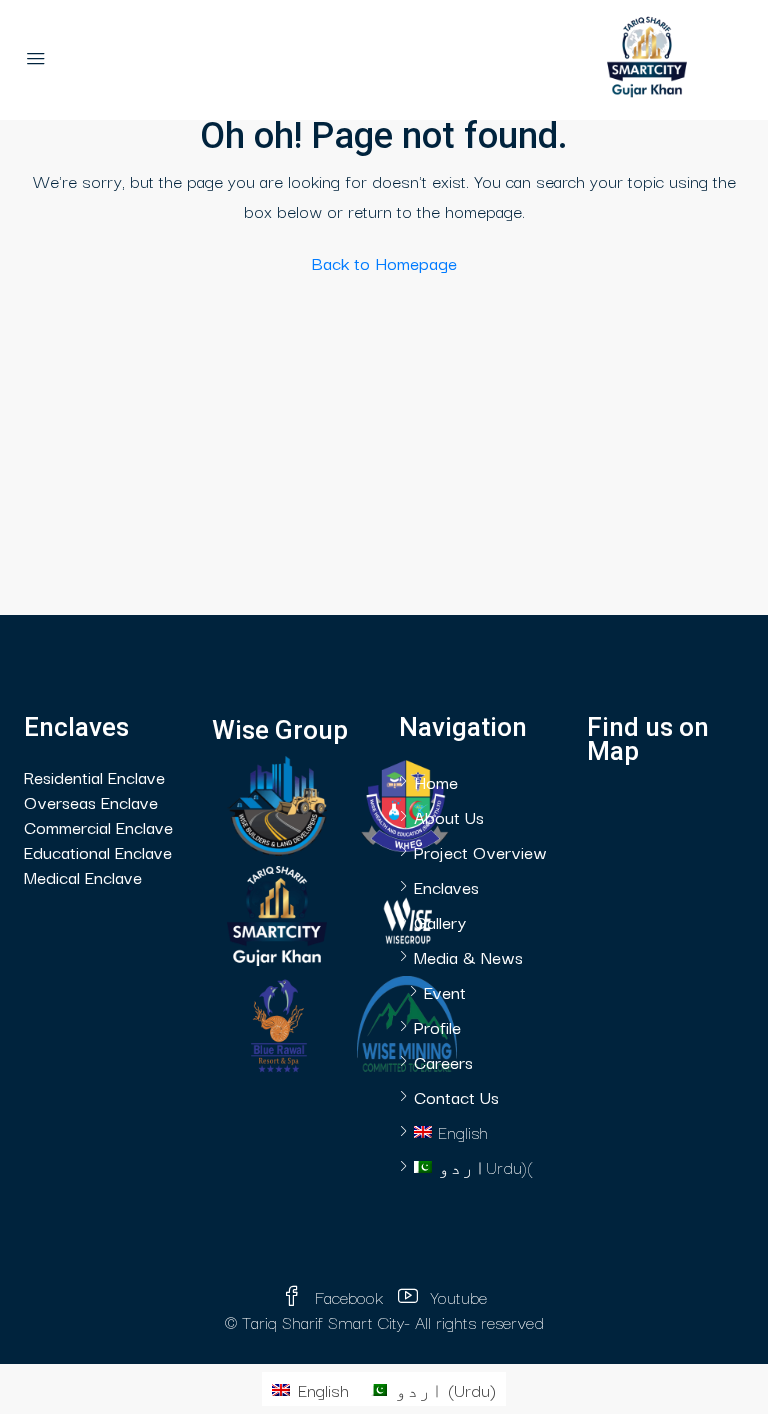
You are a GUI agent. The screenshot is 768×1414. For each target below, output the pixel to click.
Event (445, 991)
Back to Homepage (384, 262)
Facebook (349, 1296)
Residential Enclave (94, 776)
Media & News (468, 956)
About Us (449, 816)
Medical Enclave (83, 876)
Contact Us (456, 1096)
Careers (443, 1061)
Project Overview (480, 851)
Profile (437, 1026)
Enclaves (446, 886)
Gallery (440, 921)
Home (436, 781)
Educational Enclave (98, 851)
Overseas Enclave (91, 801)
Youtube (456, 1296)
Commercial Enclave (98, 826)
